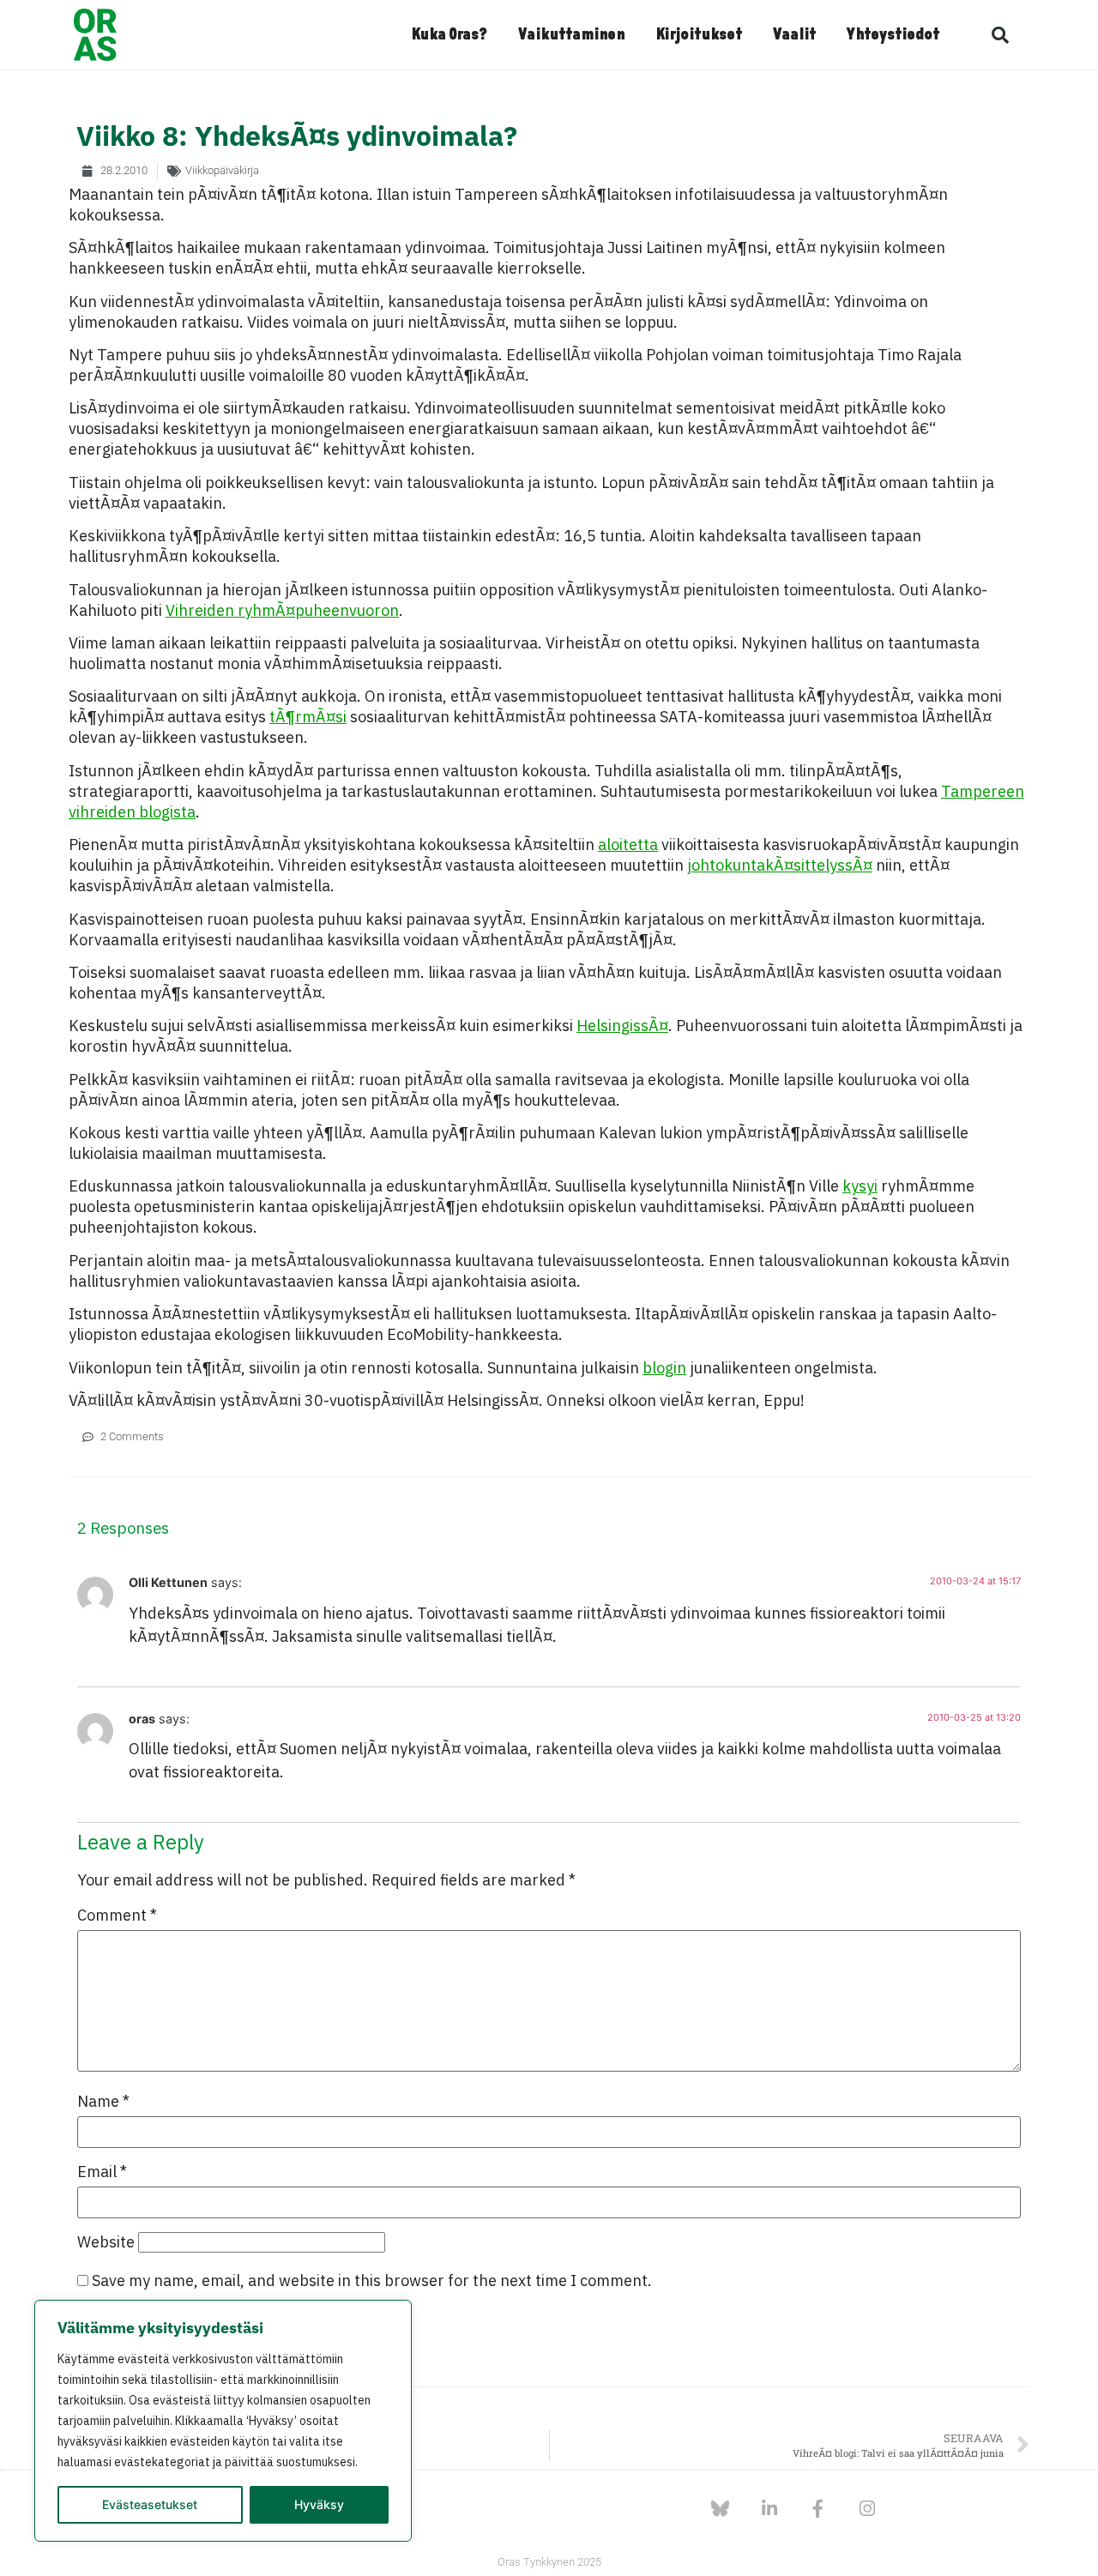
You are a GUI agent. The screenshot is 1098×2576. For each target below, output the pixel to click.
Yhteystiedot (893, 35)
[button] (1000, 35)
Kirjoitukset (699, 35)
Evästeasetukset (150, 2504)
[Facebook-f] (818, 2509)
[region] (223, 2421)
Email (102, 2172)
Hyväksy (319, 2504)
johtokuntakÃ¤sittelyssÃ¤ (780, 865)
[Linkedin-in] (769, 2509)
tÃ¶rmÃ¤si (308, 717)
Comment (117, 1915)
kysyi (860, 1186)
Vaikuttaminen (571, 35)
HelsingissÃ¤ (622, 1026)
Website (106, 2242)
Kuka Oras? (449, 35)
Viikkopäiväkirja (222, 170)
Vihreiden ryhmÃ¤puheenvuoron (282, 610)
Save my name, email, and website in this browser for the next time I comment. (372, 2281)
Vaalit (794, 35)
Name (103, 2102)
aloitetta (628, 845)
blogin (664, 1368)
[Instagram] (867, 2509)
